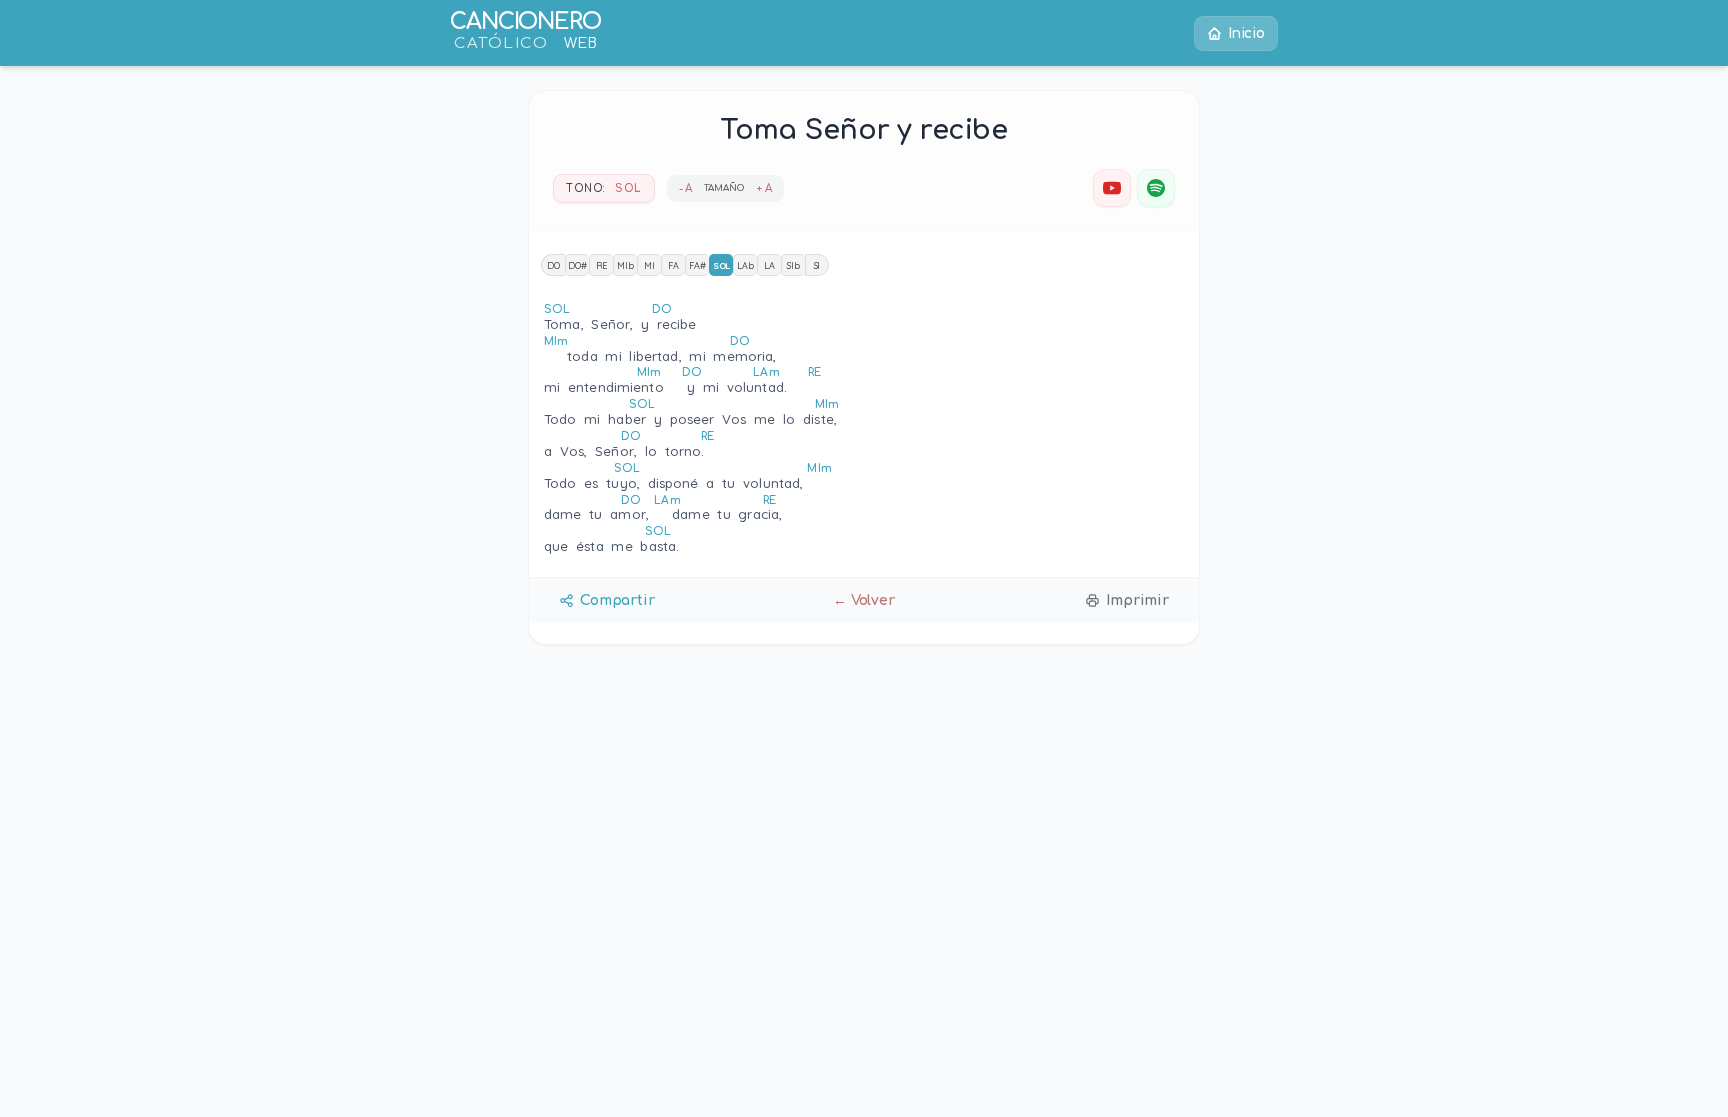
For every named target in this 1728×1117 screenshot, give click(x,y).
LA (769, 265)
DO (553, 265)
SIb (793, 265)
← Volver (864, 600)
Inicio (1246, 33)
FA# (697, 265)
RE (602, 265)
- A (686, 188)
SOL (722, 265)
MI (649, 265)
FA (673, 265)
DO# (577, 265)
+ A (764, 188)
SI (817, 265)
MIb (625, 265)
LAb (745, 265)
